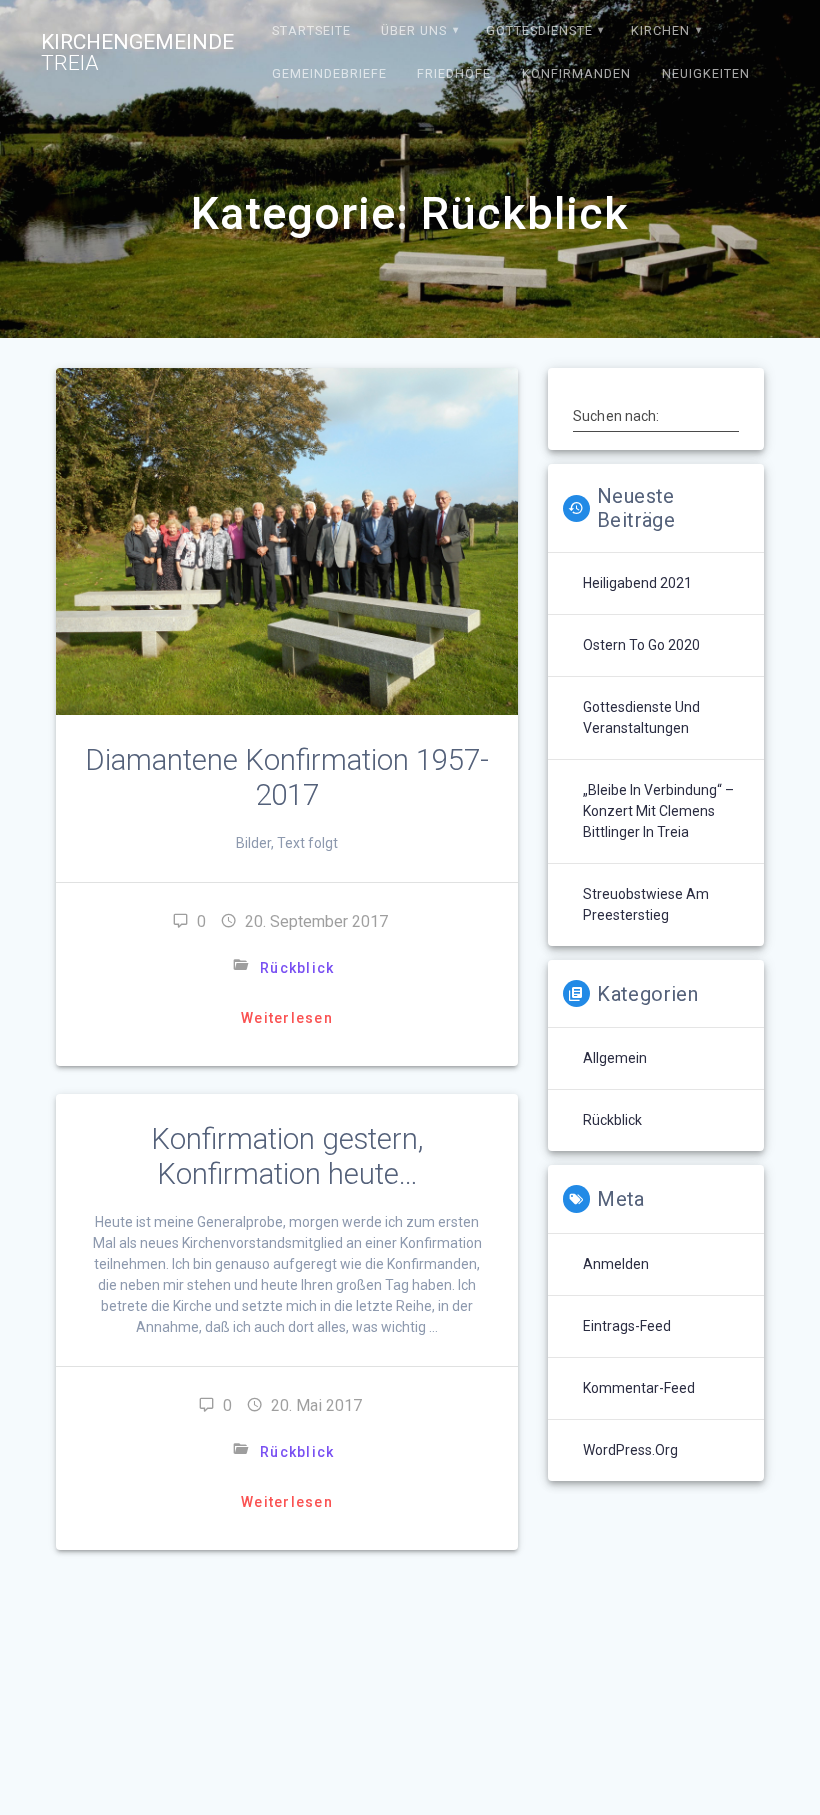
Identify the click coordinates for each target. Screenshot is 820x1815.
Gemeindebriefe (329, 73)
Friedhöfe (454, 73)
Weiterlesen (287, 1018)
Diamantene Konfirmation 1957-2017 (287, 777)
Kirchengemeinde (137, 53)
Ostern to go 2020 (641, 645)
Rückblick (297, 968)
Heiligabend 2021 (637, 583)
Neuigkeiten (706, 73)
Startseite (311, 30)
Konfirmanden (576, 73)
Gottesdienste (539, 30)
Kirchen (660, 30)
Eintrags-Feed (627, 1326)
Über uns (414, 30)
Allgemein (615, 1058)
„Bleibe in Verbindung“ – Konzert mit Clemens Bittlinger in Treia (658, 811)
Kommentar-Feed (639, 1388)
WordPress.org (630, 1450)
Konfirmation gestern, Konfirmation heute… (287, 1156)
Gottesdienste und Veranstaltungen (641, 717)
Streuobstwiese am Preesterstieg (646, 904)
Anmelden (616, 1264)
